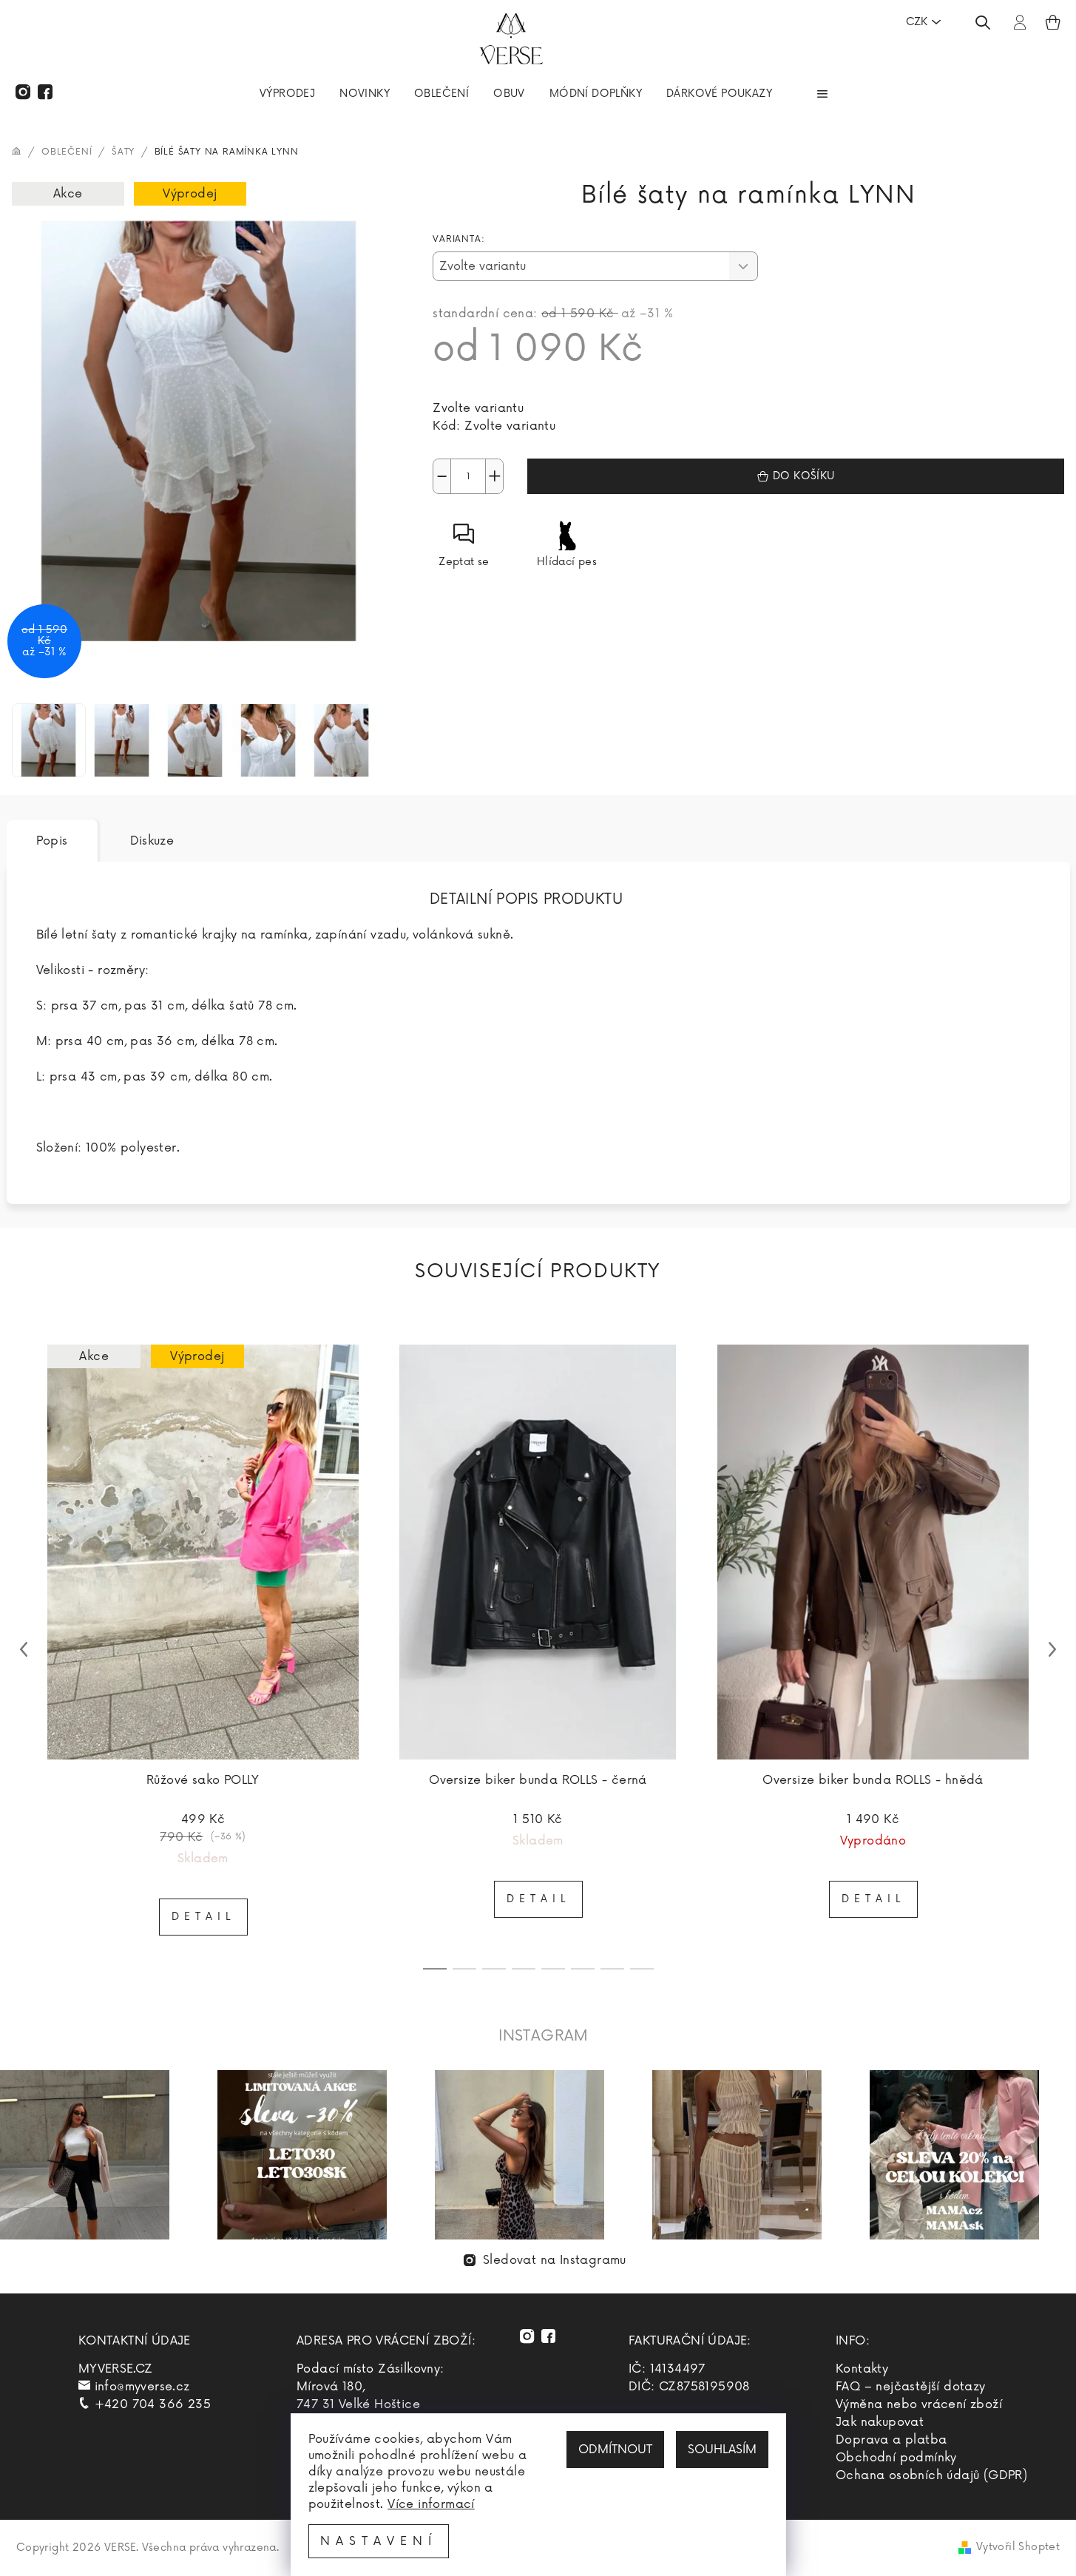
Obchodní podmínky (896, 2458)
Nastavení (379, 2541)
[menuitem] (287, 95)
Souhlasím (722, 2450)
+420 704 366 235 (153, 2404)
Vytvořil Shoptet (1018, 2547)
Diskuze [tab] (152, 841)
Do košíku (804, 476)
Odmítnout (615, 2450)
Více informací (431, 2504)
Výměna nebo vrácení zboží (919, 2404)
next (1052, 1649)
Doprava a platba (891, 2440)
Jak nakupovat (880, 2422)
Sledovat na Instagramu (555, 2260)
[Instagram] (23, 92)
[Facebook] (45, 92)
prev (24, 1649)
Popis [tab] (52, 841)
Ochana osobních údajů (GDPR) (931, 2475)
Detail (203, 1917)
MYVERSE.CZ (116, 2369)
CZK (917, 22)
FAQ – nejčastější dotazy (911, 2387)
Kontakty (862, 2369)
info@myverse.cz (142, 2387)
